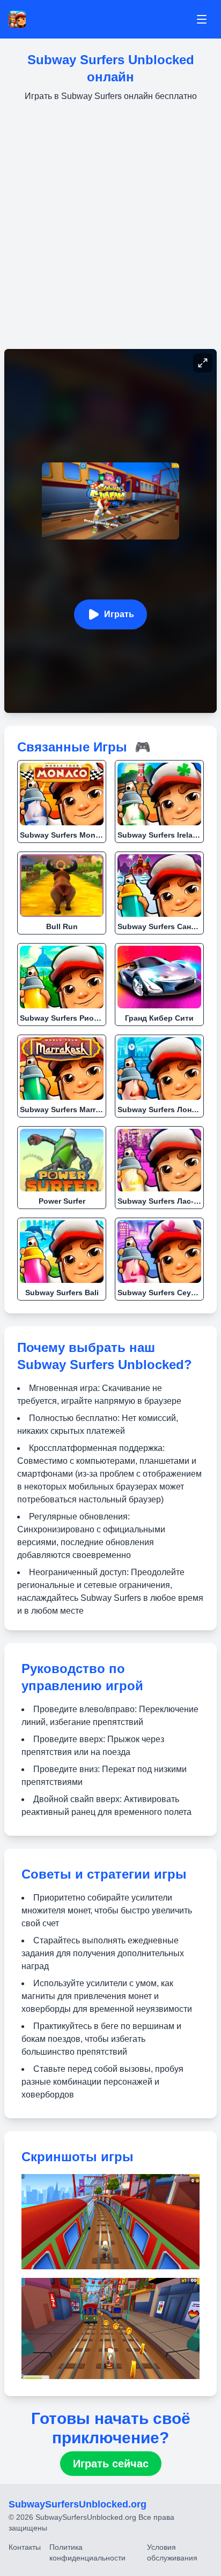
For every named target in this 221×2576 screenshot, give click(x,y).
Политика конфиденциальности (87, 2552)
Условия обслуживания (172, 2552)
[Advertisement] (110, 226)
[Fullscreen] (203, 363)
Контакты (25, 2547)
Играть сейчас (111, 2464)
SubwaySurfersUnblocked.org (78, 2504)
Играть (119, 614)
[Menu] (202, 19)
